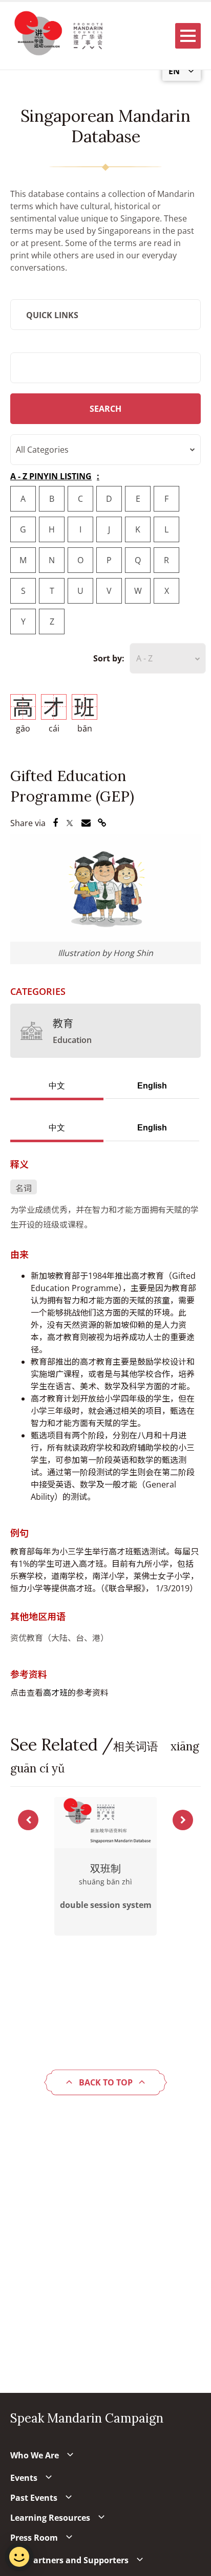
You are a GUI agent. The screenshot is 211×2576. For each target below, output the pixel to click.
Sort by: (109, 658)
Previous (28, 1820)
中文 (57, 1086)
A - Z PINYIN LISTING (51, 476)
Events (24, 2478)
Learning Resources (50, 2518)
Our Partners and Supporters (69, 2560)
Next (183, 1820)
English (152, 1086)
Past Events (34, 2498)
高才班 (55, 1693)
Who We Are (35, 2455)
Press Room (34, 2538)
